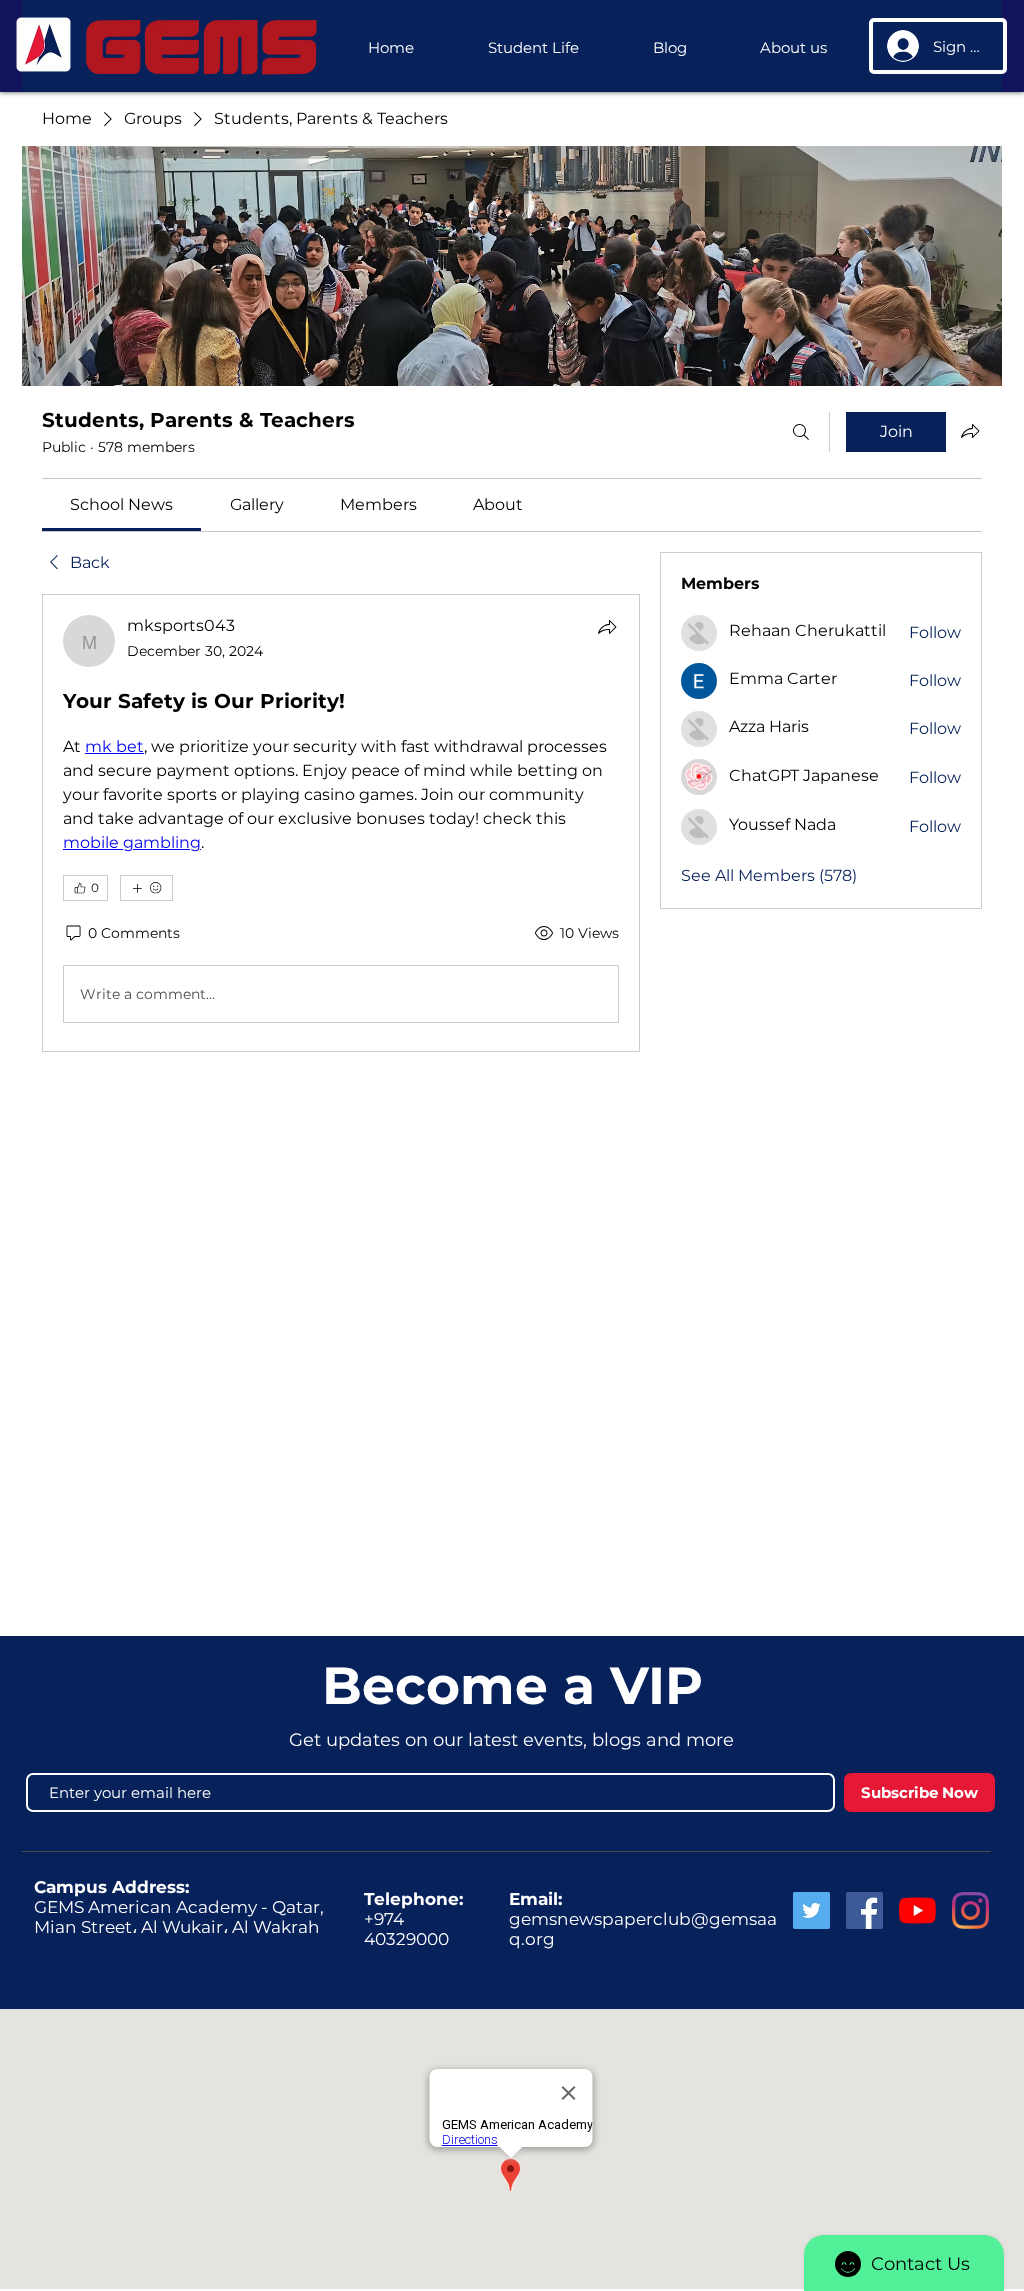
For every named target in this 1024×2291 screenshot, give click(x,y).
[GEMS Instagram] (970, 1910)
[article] (341, 823)
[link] (121, 504)
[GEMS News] (917, 1910)
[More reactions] (146, 888)
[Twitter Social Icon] (811, 1910)
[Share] (607, 627)
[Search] (801, 432)
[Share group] (970, 431)
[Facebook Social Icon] (864, 1910)
